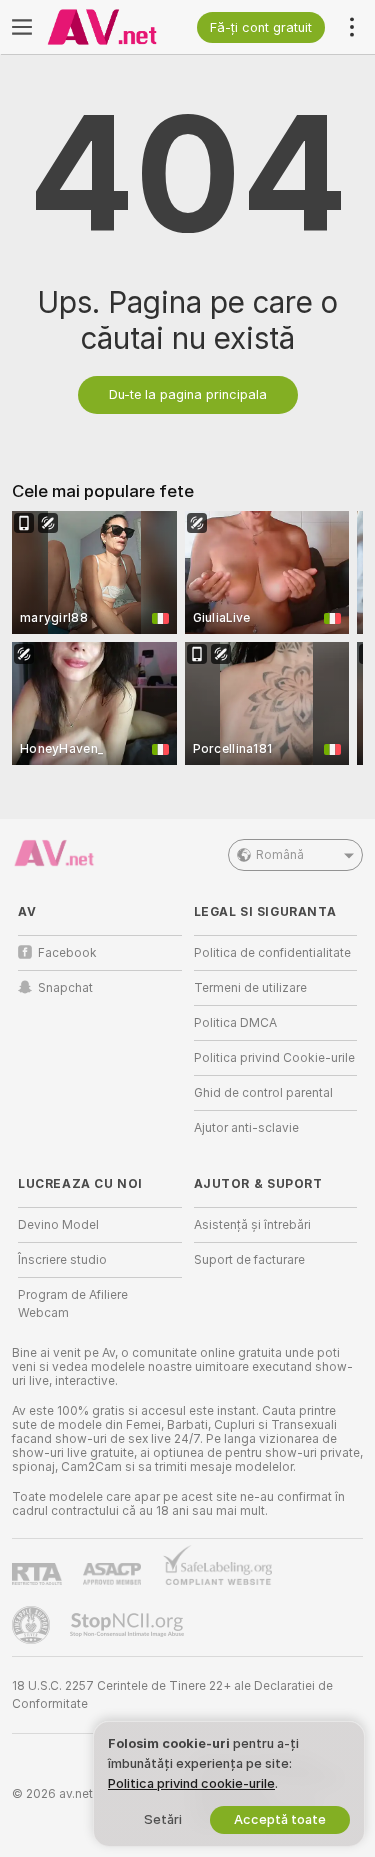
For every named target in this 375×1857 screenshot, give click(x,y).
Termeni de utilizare (250, 988)
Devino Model (58, 1225)
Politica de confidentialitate (272, 953)
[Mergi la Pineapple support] (33, 1625)
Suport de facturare (249, 1260)
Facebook (67, 953)
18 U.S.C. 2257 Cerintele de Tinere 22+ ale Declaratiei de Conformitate (172, 1695)
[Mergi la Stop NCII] (129, 1625)
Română (280, 855)
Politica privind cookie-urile (191, 1783)
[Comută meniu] (22, 27)
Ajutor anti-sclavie (246, 1128)
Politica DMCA (235, 1023)
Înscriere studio (62, 1260)
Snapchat (65, 988)
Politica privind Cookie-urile (274, 1058)
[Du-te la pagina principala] (116, 27)
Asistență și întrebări (252, 1225)
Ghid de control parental (263, 1093)
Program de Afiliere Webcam (73, 1304)
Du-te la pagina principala (188, 394)
